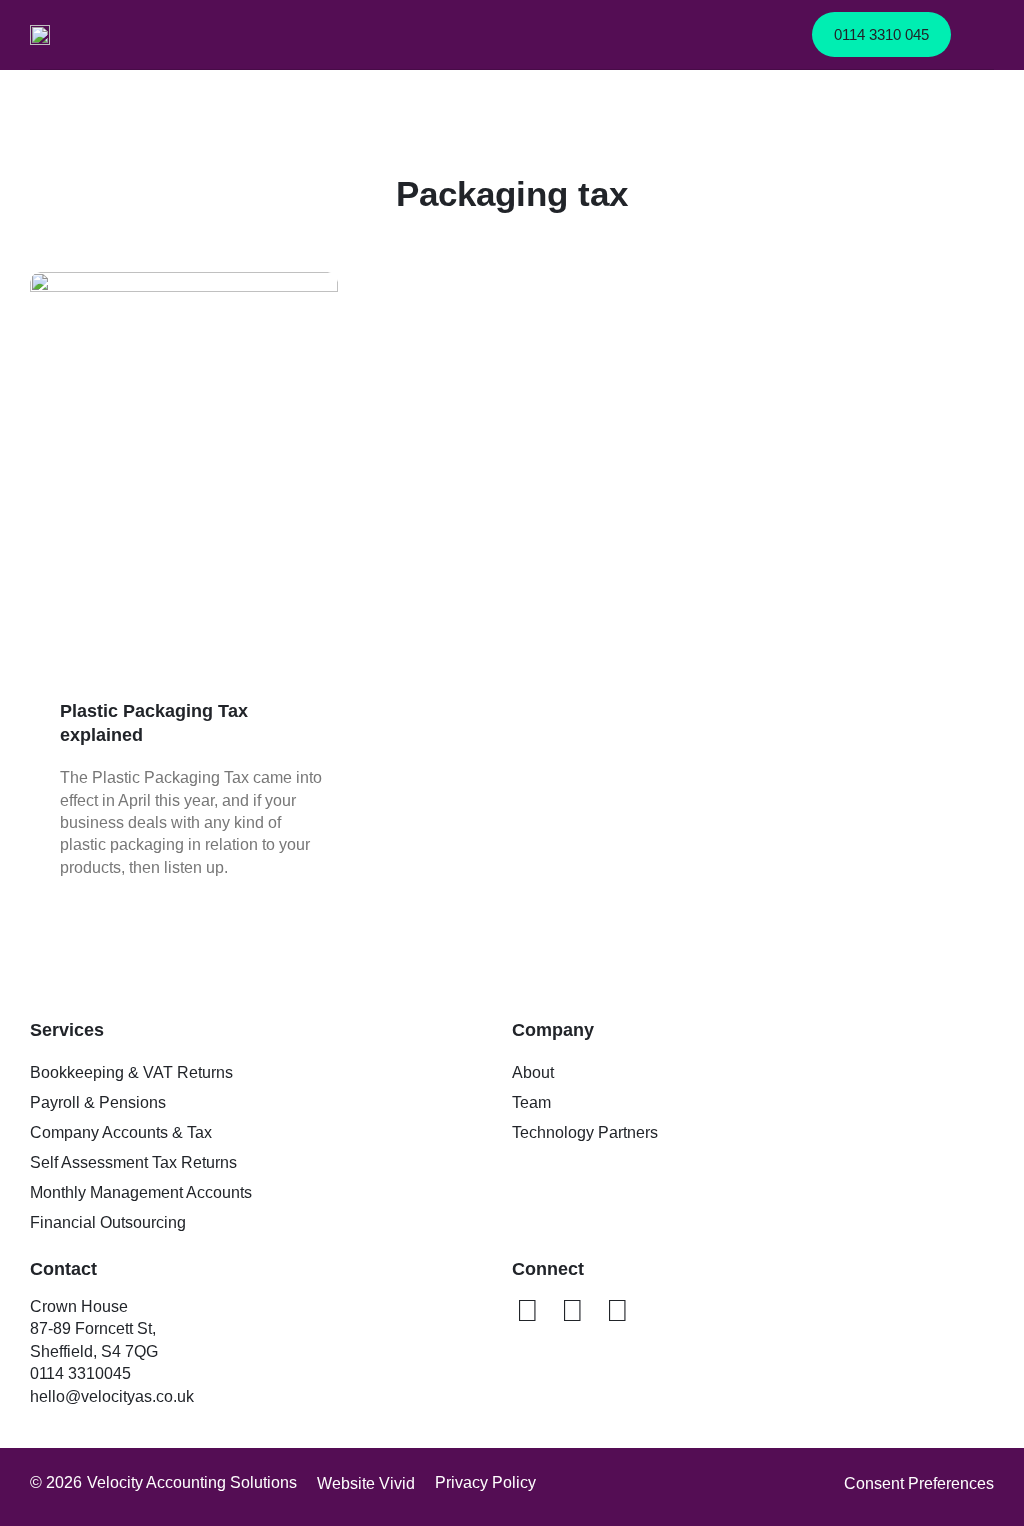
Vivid (397, 1483)
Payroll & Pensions (98, 1102)
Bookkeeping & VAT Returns (131, 1072)
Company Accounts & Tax (121, 1132)
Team (531, 1102)
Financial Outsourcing (108, 1222)
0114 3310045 (82, 1373)
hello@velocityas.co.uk (112, 1396)
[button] (980, 34)
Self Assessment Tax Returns (133, 1162)
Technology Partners (585, 1132)
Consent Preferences (919, 1483)
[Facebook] (572, 1311)
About (533, 1072)
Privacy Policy (485, 1482)
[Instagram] (617, 1311)
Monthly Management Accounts (141, 1192)
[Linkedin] (527, 1311)
